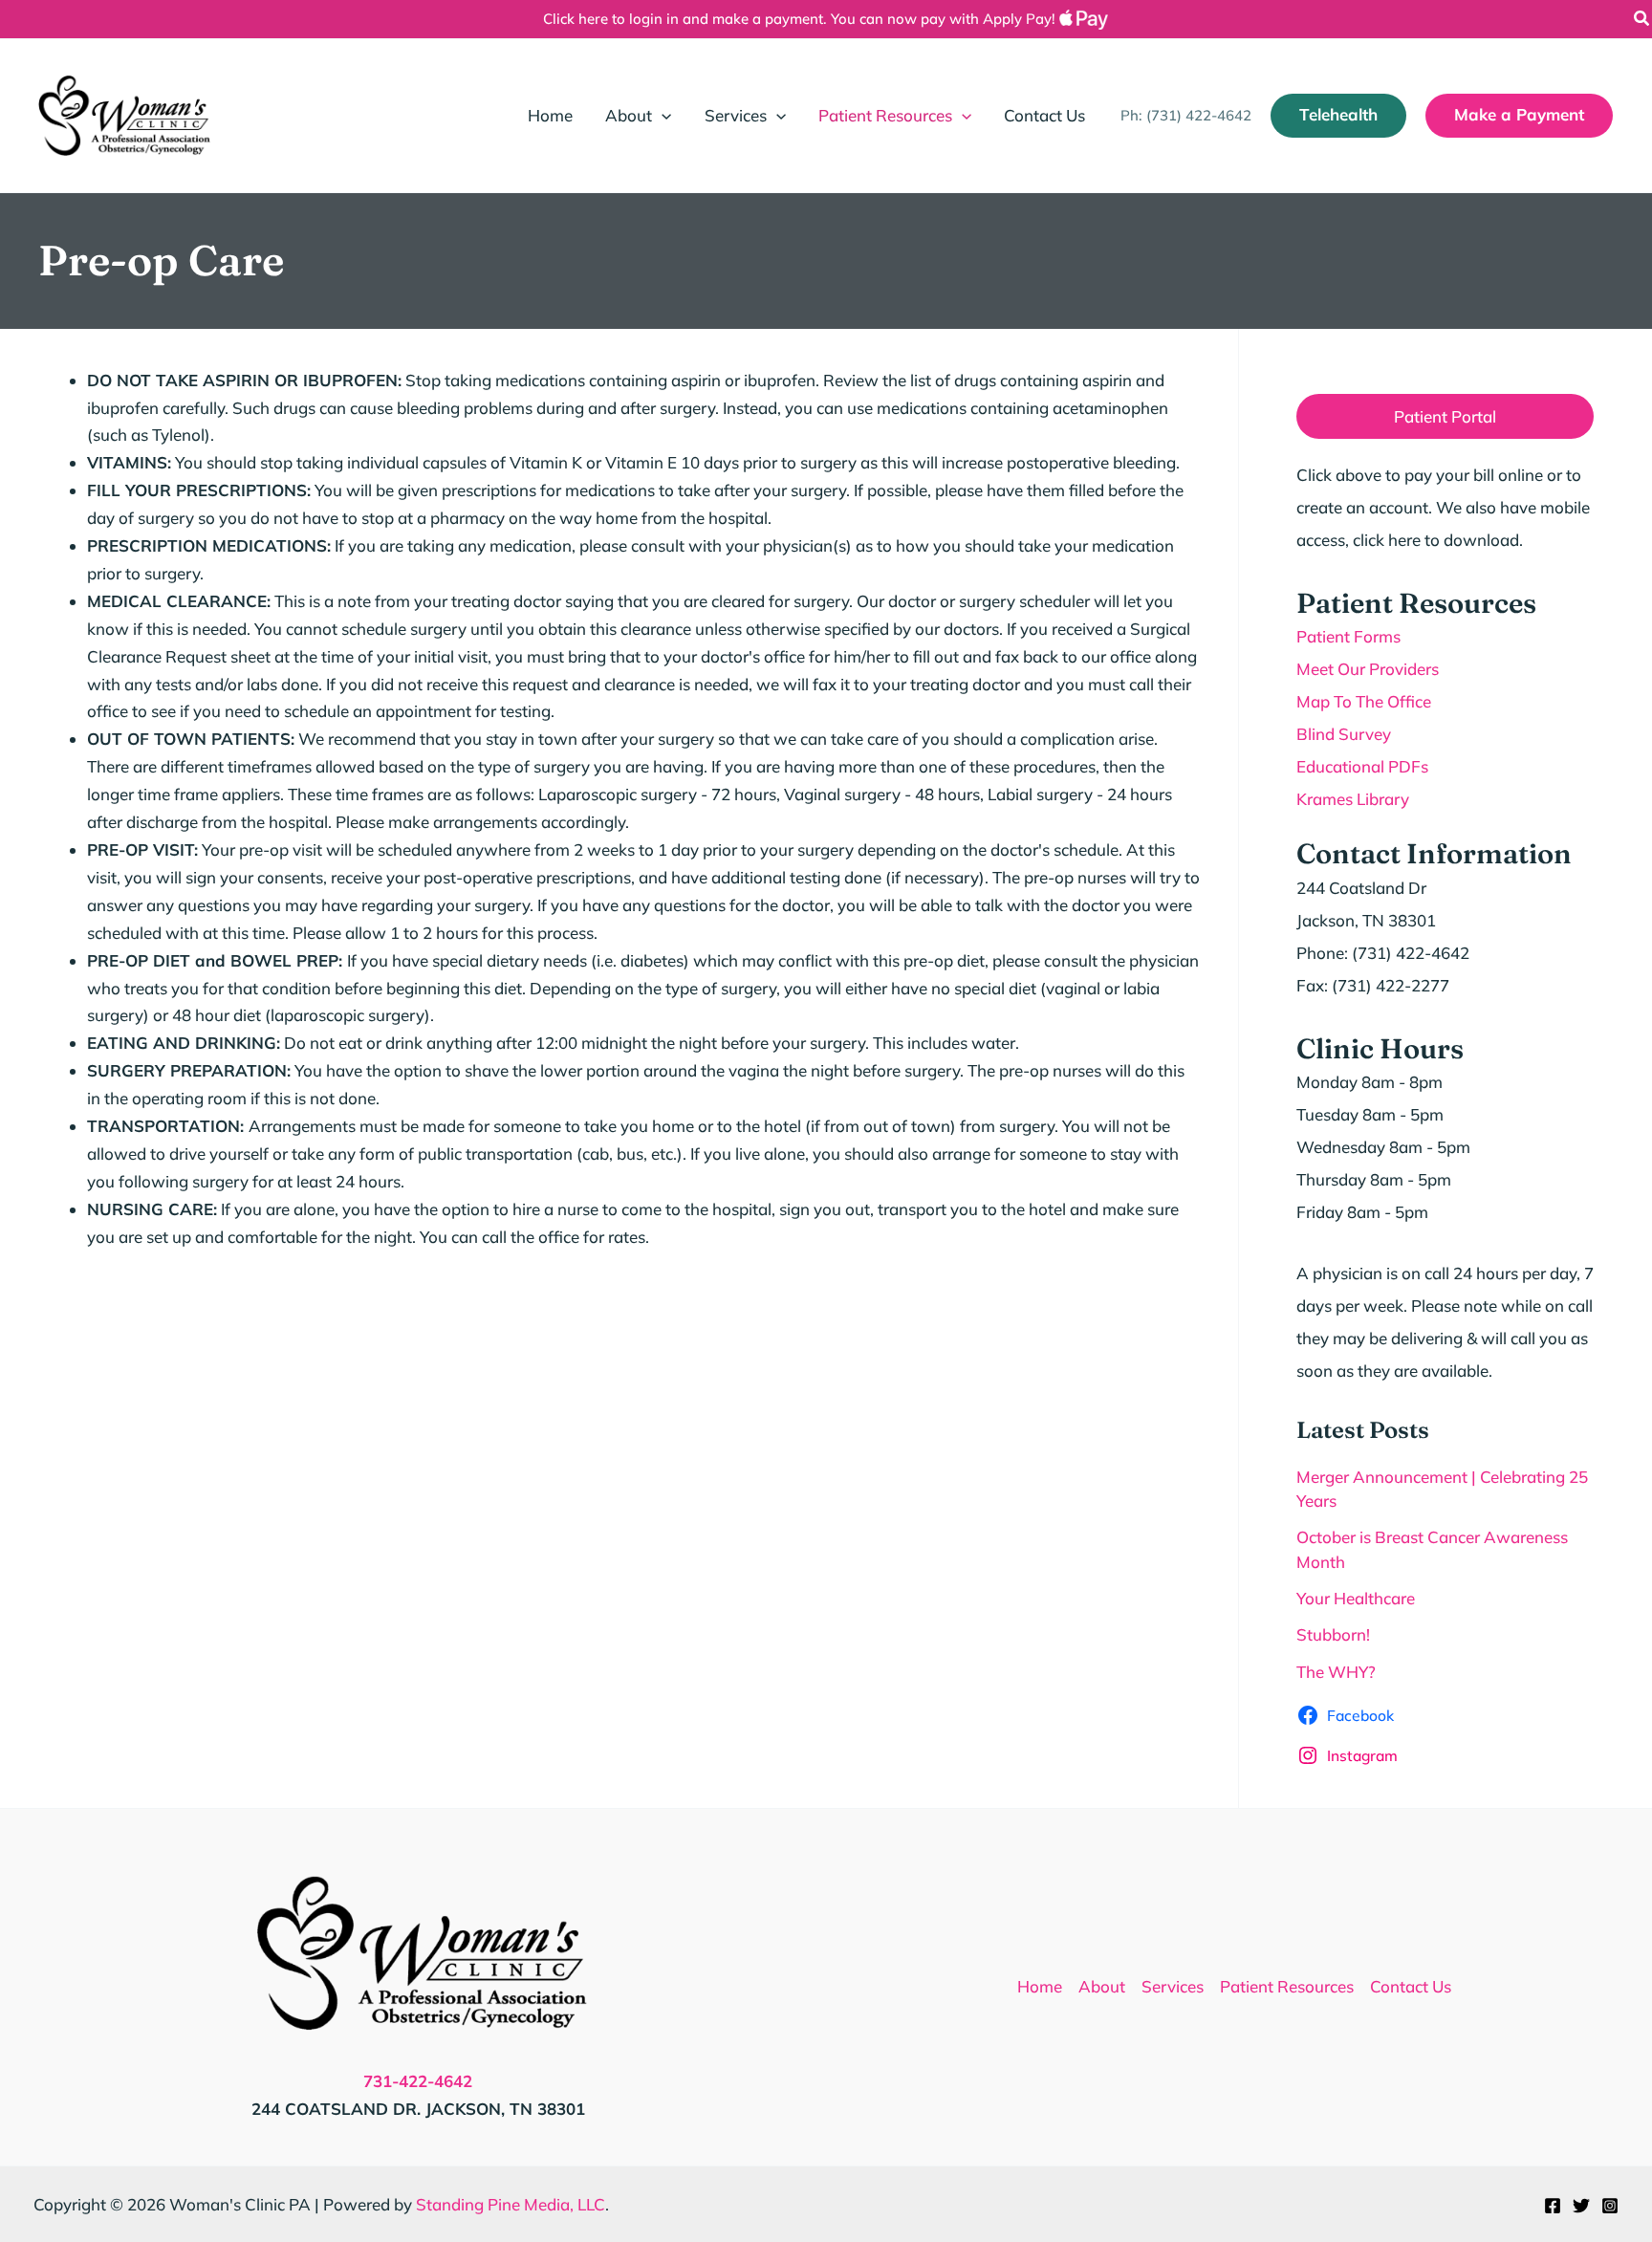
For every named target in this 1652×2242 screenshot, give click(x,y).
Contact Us (1411, 1986)
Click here (576, 19)
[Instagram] (1610, 2206)
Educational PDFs (1362, 766)
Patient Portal (1445, 416)
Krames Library (1353, 799)
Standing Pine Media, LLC (511, 2204)
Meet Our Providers (1368, 669)
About (1102, 1986)
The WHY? (1336, 1672)
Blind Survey (1344, 734)
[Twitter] (1581, 2206)
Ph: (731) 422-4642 (1186, 115)
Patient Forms (1348, 636)
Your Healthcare (1356, 1598)
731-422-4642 (418, 2081)
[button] (1642, 21)
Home (1040, 1986)
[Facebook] (1553, 2206)
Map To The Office (1364, 701)
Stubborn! (1333, 1634)
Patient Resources (1287, 1986)
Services (1173, 1986)
